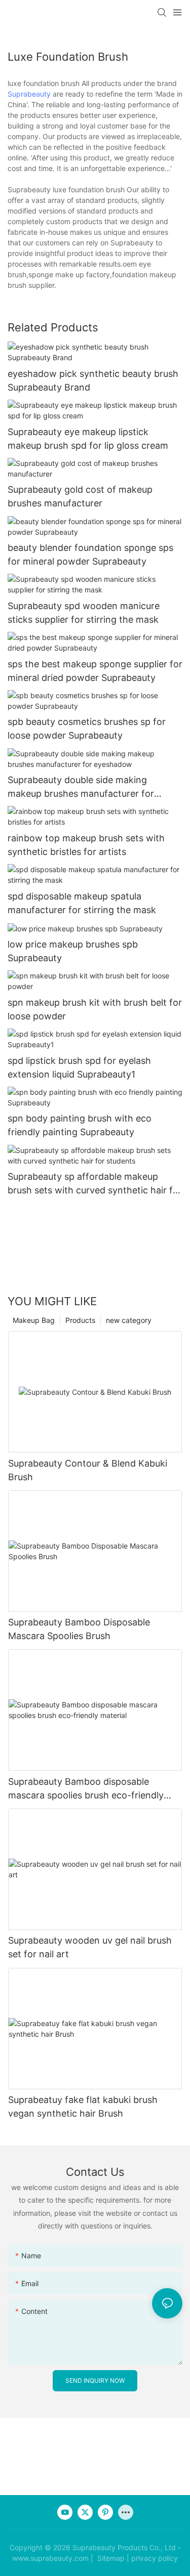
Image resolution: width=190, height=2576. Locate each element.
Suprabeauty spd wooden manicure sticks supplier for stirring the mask (84, 613)
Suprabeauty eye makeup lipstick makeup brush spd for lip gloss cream (88, 439)
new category (129, 1320)
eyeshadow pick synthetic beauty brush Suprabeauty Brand (93, 380)
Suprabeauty (29, 94)
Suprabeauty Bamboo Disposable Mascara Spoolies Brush (79, 1629)
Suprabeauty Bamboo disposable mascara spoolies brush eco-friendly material (86, 1789)
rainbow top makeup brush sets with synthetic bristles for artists (86, 845)
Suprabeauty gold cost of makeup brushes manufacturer (80, 496)
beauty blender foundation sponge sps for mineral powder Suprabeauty (90, 554)
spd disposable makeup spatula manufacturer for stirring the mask (82, 903)
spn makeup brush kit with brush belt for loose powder (95, 1009)
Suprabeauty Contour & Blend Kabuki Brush (88, 1470)
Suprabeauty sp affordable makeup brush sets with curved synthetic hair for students (95, 1184)
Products (80, 1320)
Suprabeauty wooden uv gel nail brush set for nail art (90, 1947)
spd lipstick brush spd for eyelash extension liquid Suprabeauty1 (79, 1067)
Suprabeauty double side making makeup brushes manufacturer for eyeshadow (81, 787)
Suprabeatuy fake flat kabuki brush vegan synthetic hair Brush (83, 2107)
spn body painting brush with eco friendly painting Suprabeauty (80, 1125)
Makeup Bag (34, 1320)
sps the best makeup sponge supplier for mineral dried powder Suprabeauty (95, 671)
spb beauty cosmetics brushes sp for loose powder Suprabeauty (87, 728)
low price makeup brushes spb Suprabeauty (73, 951)
